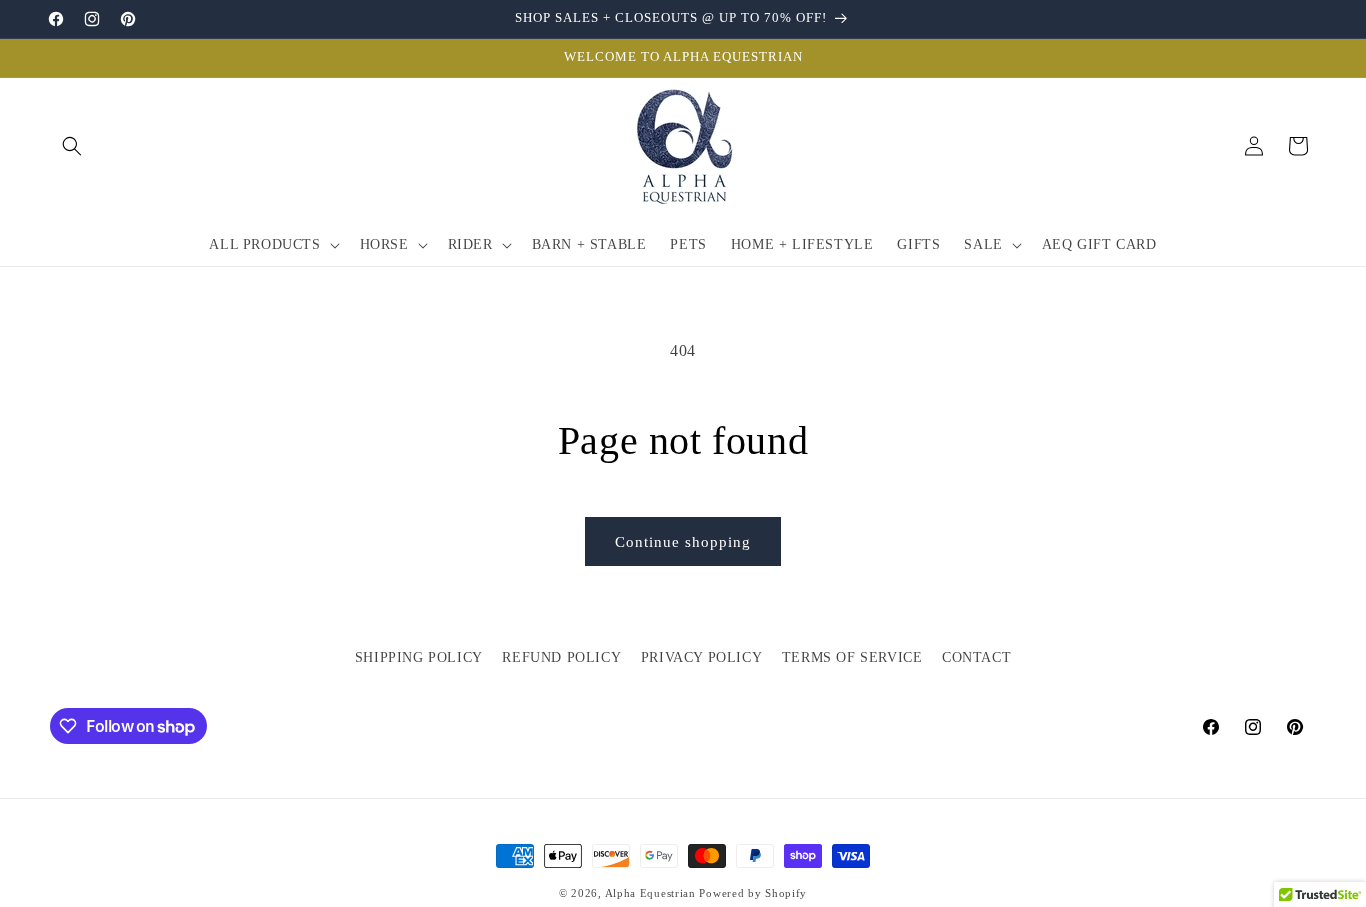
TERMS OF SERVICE (852, 657)
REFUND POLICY (561, 657)
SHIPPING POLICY (419, 657)
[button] (72, 146)
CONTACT (976, 657)
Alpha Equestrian (650, 893)
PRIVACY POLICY (701, 657)
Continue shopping (683, 542)
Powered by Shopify (753, 893)
